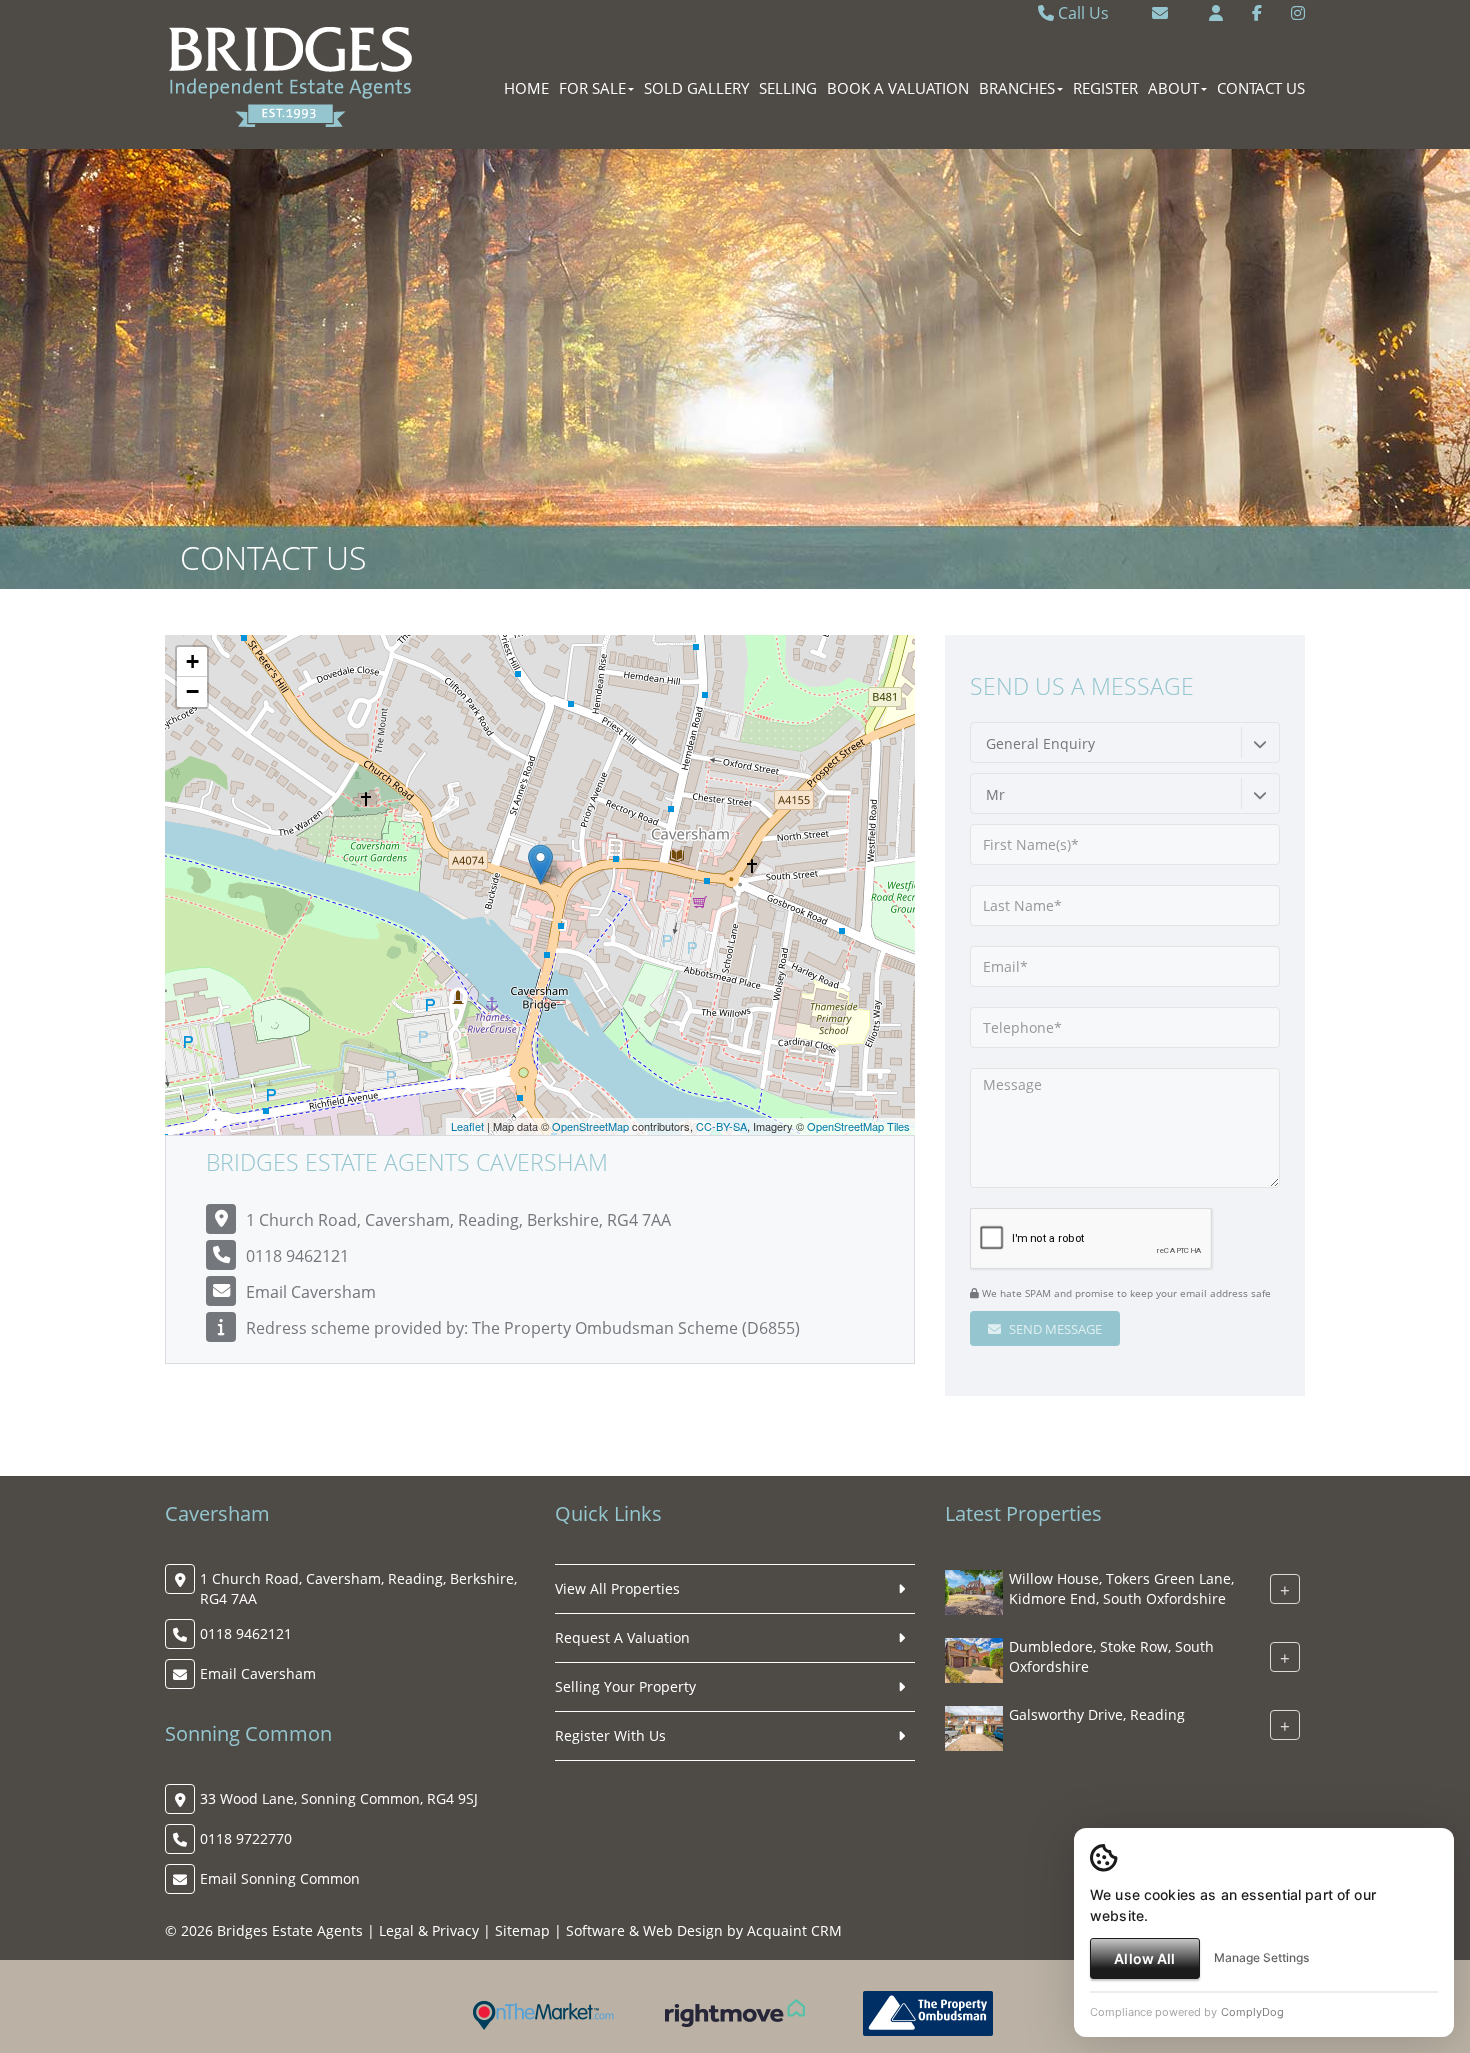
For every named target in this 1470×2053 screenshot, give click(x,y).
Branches (1017, 88)
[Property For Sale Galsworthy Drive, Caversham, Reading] (974, 1726)
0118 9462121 (297, 1256)
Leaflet (467, 1126)
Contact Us (1261, 88)
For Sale (592, 88)
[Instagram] (1298, 13)
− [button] (192, 691)
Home (526, 88)
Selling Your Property (625, 1686)
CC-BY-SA (721, 1126)
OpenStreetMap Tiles (858, 1126)
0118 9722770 (246, 1838)
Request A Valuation (622, 1637)
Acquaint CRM (794, 1930)
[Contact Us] (1216, 13)
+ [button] (192, 661)
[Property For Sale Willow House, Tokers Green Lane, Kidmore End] (974, 1590)
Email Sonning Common (280, 1878)
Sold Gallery (696, 88)
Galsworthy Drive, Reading (1097, 1714)
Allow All (1144, 1958)
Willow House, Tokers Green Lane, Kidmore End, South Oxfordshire (1121, 1588)
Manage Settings (1261, 1957)
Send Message (1054, 1329)
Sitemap (522, 1930)
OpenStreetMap (590, 1126)
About (1173, 88)
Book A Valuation (898, 88)
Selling (788, 88)
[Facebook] (1257, 13)
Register (1105, 88)
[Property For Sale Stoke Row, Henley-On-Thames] (974, 1658)
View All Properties (617, 1588)
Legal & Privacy (429, 1930)
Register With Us (610, 1735)
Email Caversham (311, 1292)
